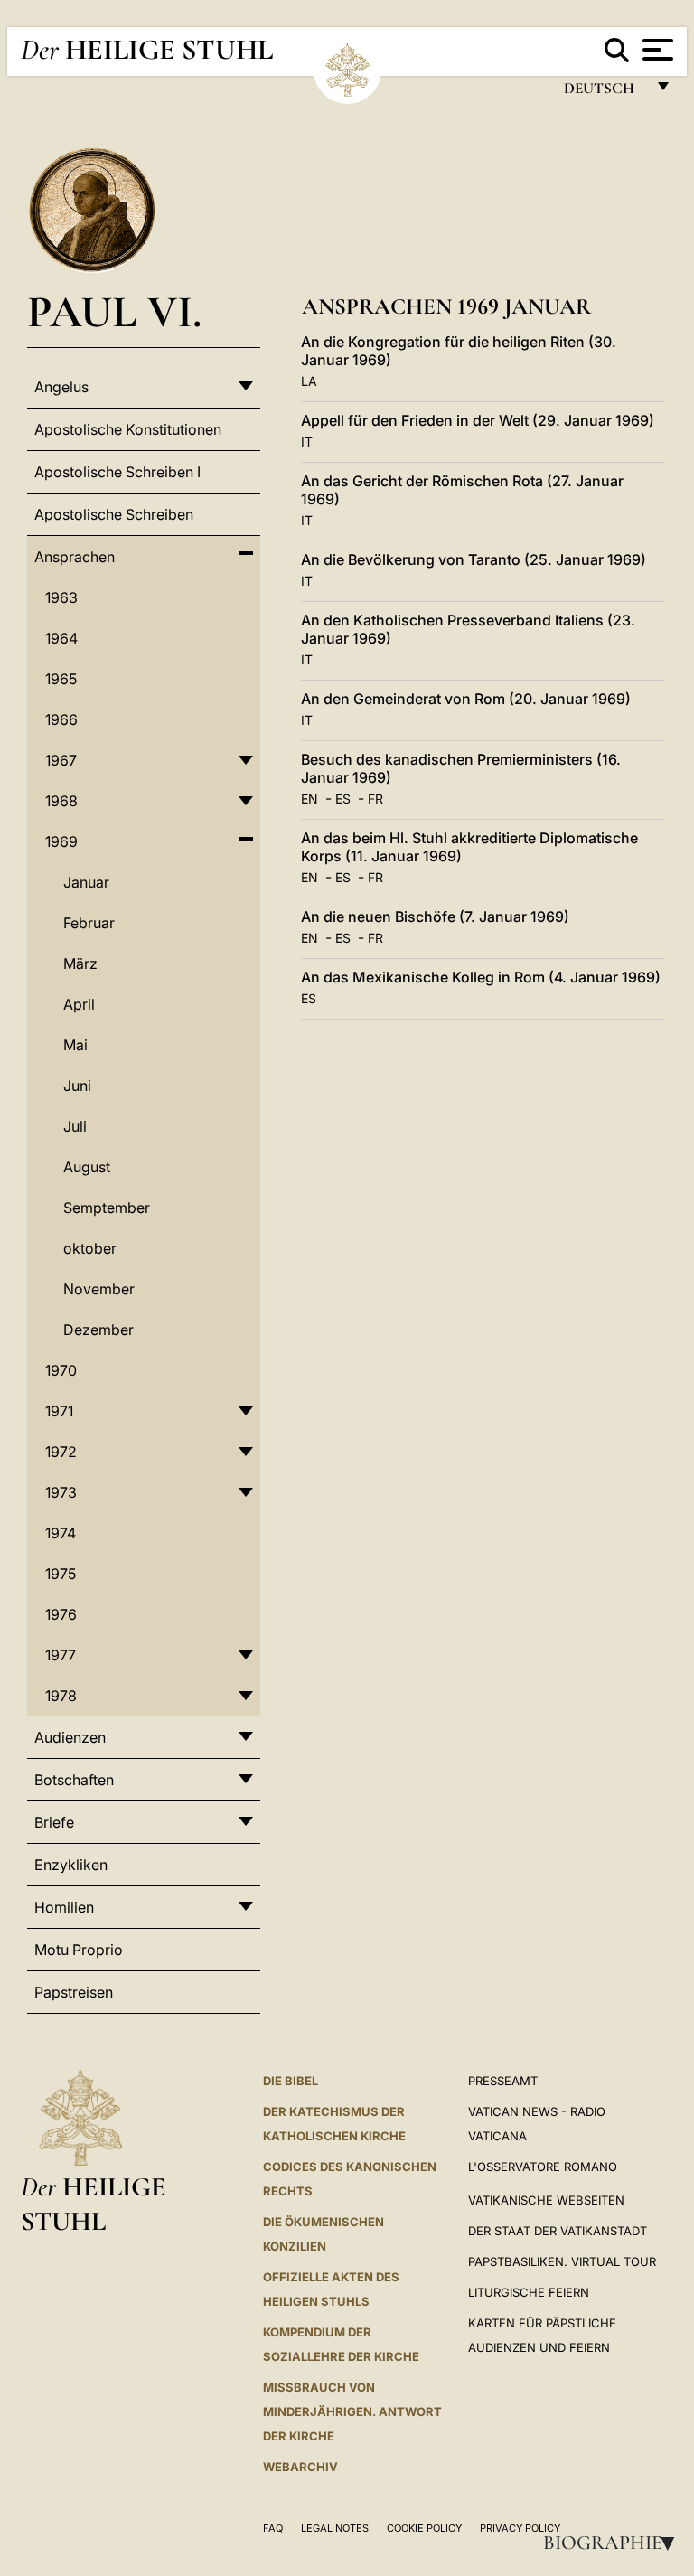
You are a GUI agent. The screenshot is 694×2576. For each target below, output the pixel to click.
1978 (61, 1696)
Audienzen (70, 1737)
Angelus (61, 387)
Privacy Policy (520, 2528)
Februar (89, 923)
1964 (61, 638)
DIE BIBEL (291, 2081)
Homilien (64, 1907)
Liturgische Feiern (529, 2292)
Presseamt (503, 2081)
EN (309, 799)
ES (343, 799)
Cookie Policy (424, 2528)
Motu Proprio (79, 1950)
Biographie (614, 2543)
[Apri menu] (656, 50)
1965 (61, 679)
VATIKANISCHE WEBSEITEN (546, 2200)
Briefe (54, 1822)
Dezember (98, 1330)
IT (307, 442)
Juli (75, 1126)
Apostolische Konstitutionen (128, 429)
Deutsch (604, 93)
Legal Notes (335, 2528)
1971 (59, 1411)
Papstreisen (74, 1992)
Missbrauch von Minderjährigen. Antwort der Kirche (352, 2411)
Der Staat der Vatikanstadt (558, 2231)
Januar (86, 882)
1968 (61, 801)
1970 (61, 1370)
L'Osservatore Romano (543, 2167)
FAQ (273, 2528)
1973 (61, 1492)
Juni (77, 1086)
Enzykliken (71, 1865)
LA (309, 381)
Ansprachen (75, 557)
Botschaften (74, 1780)
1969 (61, 841)
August (87, 1167)
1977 (61, 1655)
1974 (61, 1533)
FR (375, 799)
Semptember (107, 1208)
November (99, 1289)
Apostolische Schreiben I (117, 472)
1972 (61, 1452)
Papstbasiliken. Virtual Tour (562, 2261)
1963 (61, 597)
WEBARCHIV (300, 2467)
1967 (61, 760)
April (79, 1004)
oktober (90, 1248)
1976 (61, 1614)
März (80, 964)
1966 (61, 719)
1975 (61, 1574)
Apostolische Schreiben (114, 514)
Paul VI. (114, 311)
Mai (75, 1045)
